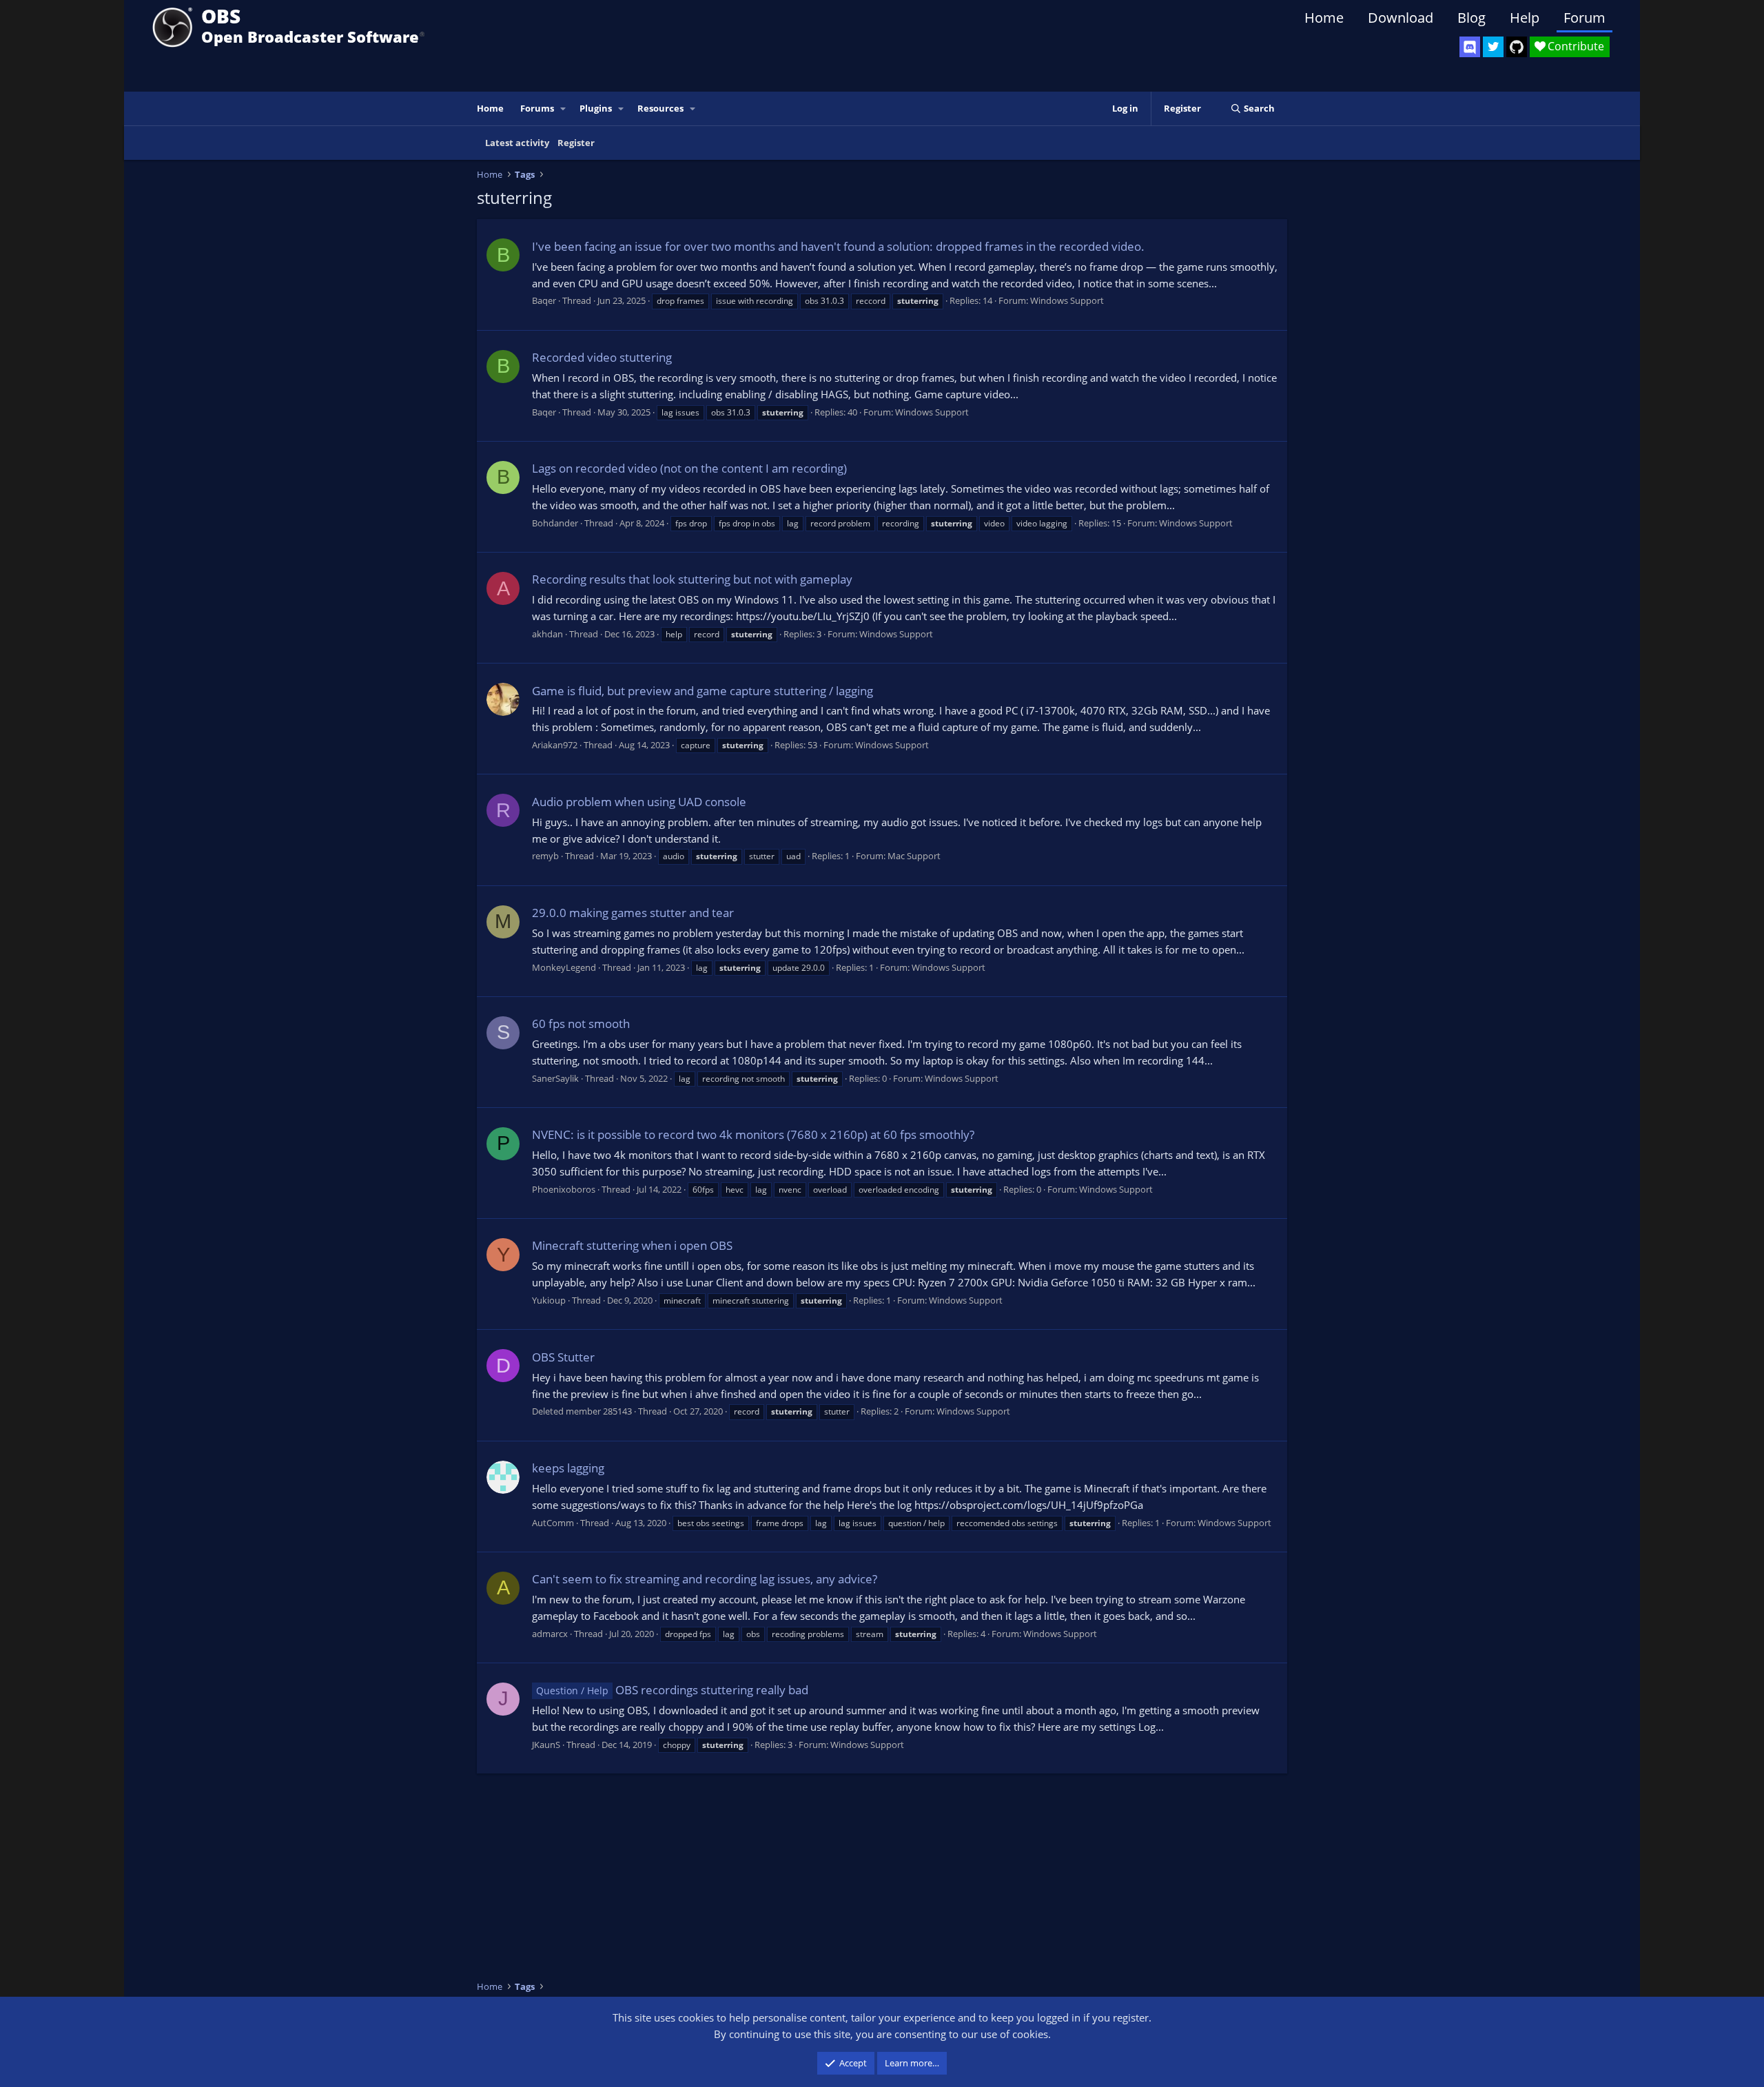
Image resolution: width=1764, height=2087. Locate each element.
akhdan (547, 634)
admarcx (550, 1634)
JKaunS (546, 1745)
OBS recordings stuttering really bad (672, 1690)
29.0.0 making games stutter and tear (633, 913)
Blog (1471, 18)
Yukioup (549, 1300)
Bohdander (555, 523)
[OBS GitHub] (1517, 47)
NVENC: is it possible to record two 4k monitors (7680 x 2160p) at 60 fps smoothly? (753, 1134)
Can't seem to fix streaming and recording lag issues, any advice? (705, 1579)
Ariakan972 (555, 745)
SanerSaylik (555, 1078)
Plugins (596, 108)
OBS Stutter (563, 1357)
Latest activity (517, 143)
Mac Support (914, 856)
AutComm (553, 1523)
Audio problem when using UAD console (639, 802)
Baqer (544, 300)
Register (576, 143)
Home (1324, 18)
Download (1401, 18)
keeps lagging (568, 1468)
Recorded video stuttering (602, 357)
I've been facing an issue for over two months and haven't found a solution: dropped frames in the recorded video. (838, 246)
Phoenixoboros (564, 1189)
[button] (564, 109)
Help (1525, 18)
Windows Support (1067, 300)
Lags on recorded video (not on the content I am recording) (689, 468)
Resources (660, 108)
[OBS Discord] (1470, 47)
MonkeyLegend (564, 967)
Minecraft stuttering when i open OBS (632, 1245)
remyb (545, 856)
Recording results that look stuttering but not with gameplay (692, 579)
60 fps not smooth (581, 1024)
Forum (1584, 18)
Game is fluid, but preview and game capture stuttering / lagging (702, 691)
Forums (537, 108)
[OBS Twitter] (1493, 47)
